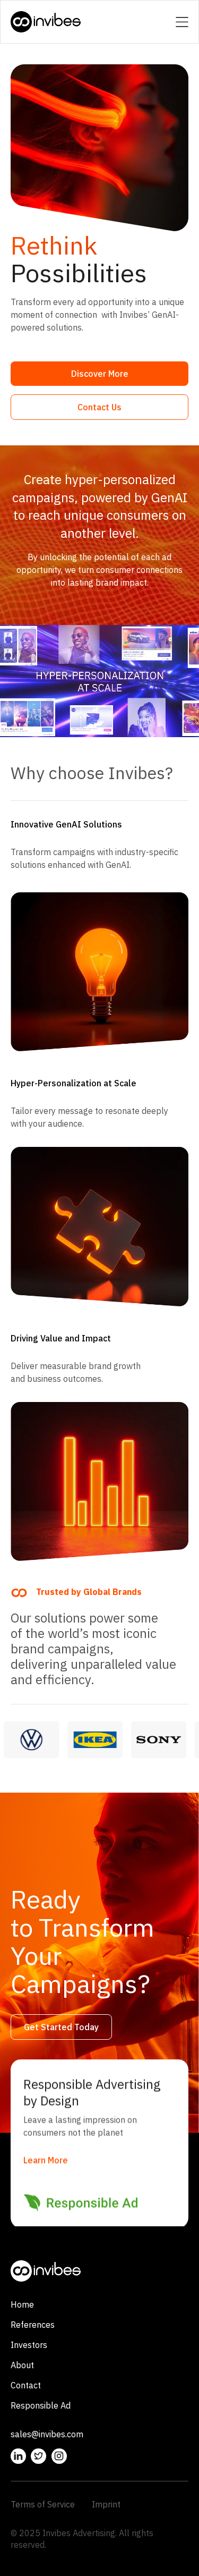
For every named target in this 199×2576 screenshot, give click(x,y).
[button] (182, 22)
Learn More (46, 2160)
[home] (46, 22)
